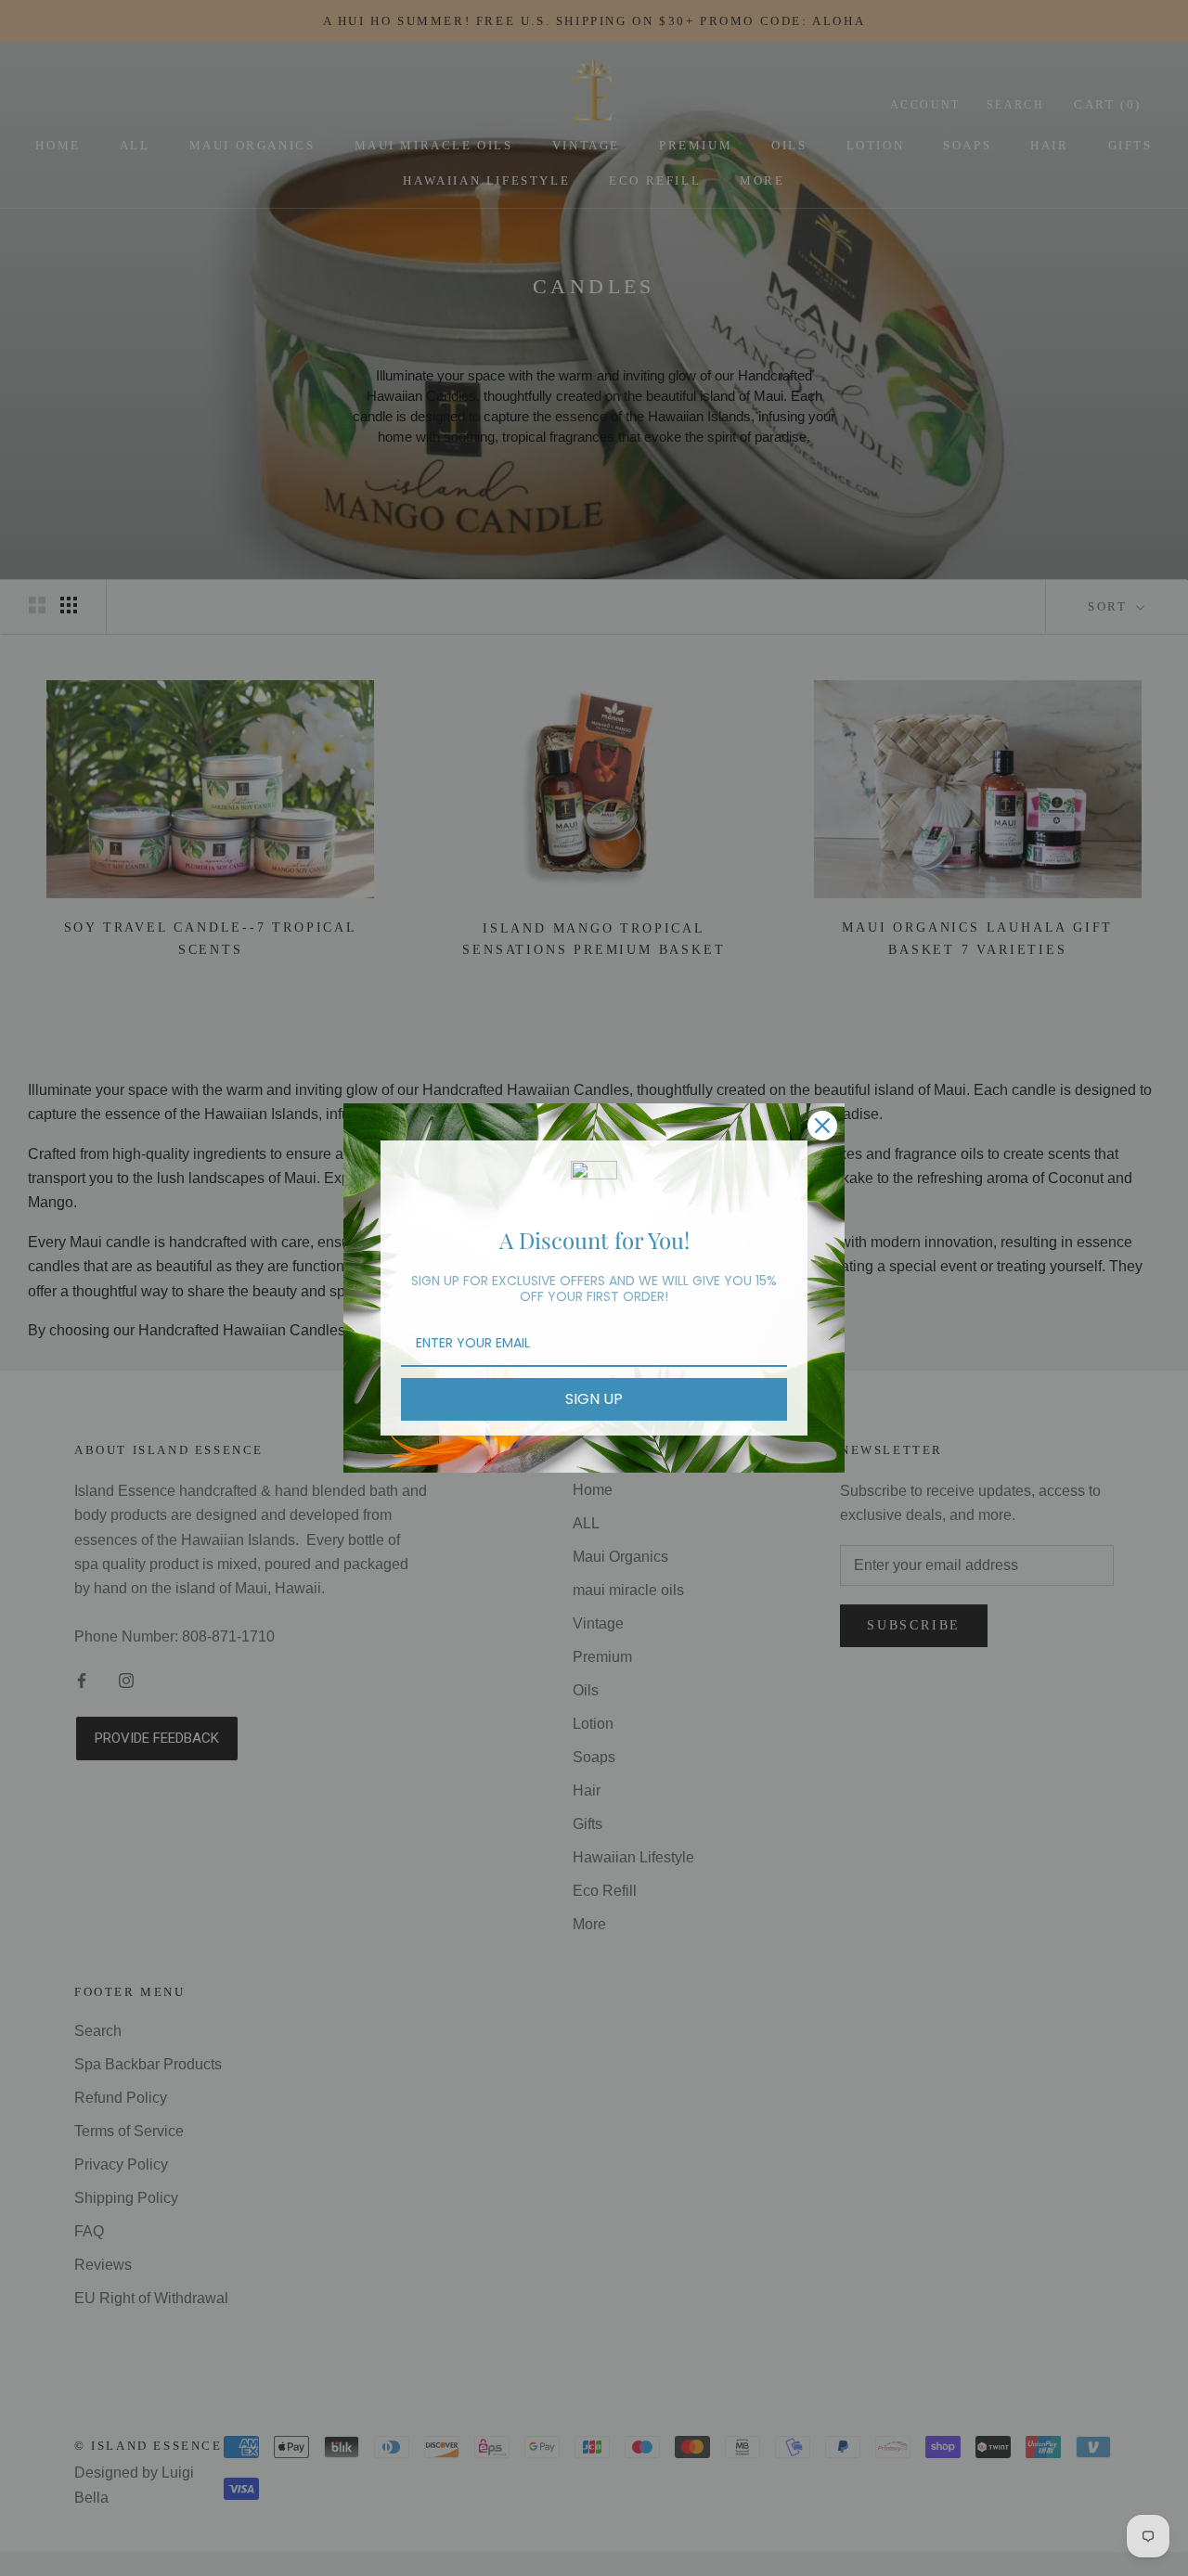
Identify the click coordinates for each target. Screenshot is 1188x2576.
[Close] (822, 1126)
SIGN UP (594, 1399)
